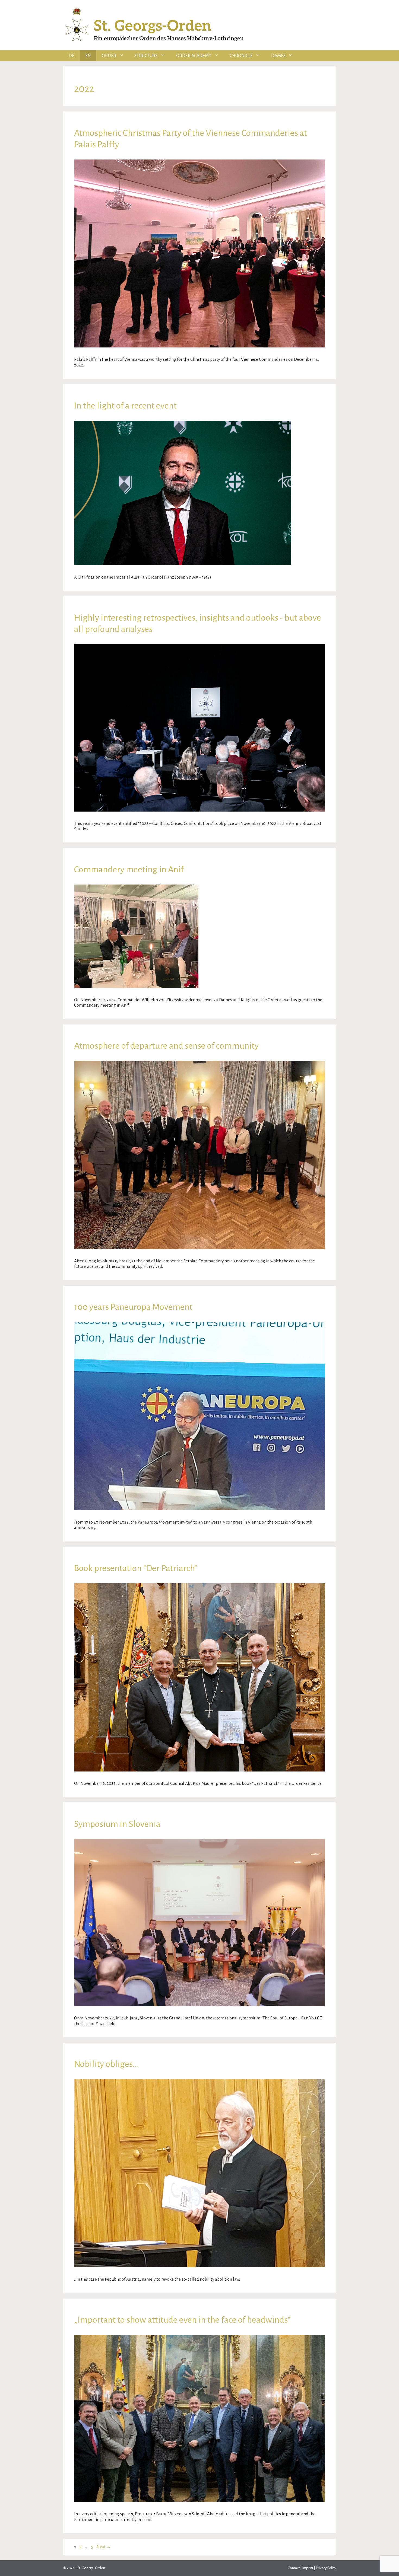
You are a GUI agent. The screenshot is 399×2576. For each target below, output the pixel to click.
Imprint (308, 2568)
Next (104, 2547)
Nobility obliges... (106, 2064)
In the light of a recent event (125, 406)
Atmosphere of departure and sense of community (166, 1046)
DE (72, 56)
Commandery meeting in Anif (129, 869)
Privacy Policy (326, 2568)
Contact (294, 2568)
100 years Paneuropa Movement (133, 1307)
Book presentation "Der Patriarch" (136, 1568)
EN (88, 56)
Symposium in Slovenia (117, 1824)
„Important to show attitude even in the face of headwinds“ (182, 2320)
